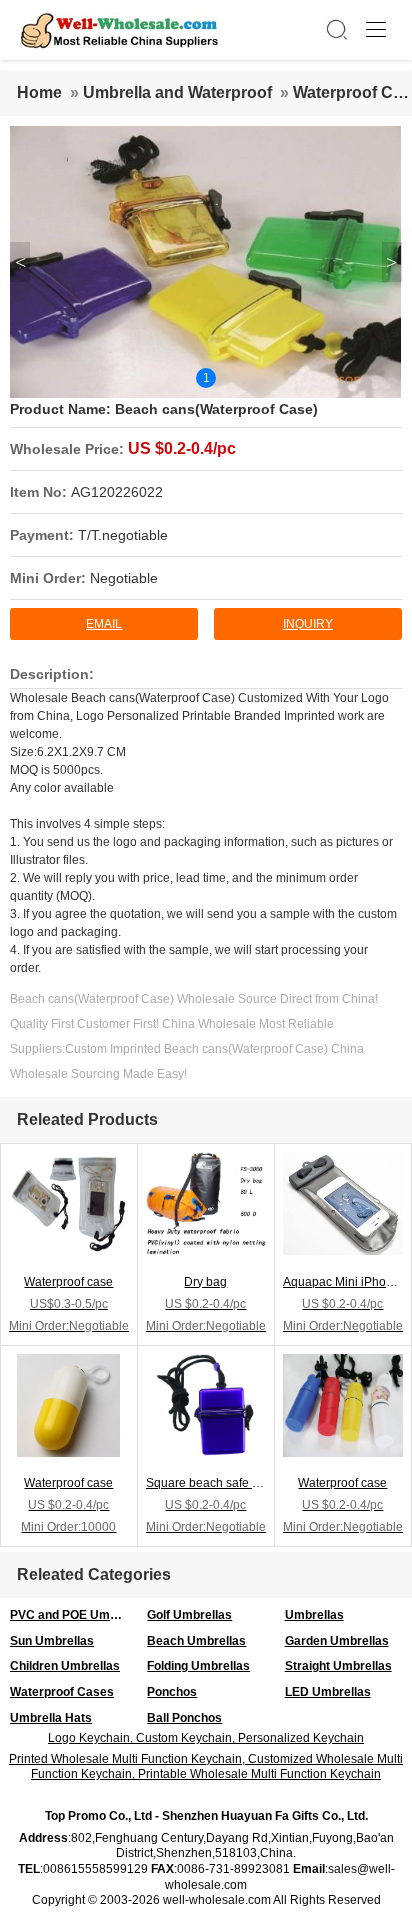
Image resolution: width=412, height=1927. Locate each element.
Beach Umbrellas (196, 1641)
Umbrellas (314, 1615)
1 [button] (206, 378)
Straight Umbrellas (338, 1666)
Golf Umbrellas (189, 1615)
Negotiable (124, 578)
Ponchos (172, 1692)
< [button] (20, 262)
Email (104, 624)
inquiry (308, 624)
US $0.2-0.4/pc (182, 448)
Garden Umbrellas (337, 1641)
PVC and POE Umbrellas (73, 1615)
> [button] (391, 262)
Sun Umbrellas (52, 1641)
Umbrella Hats (51, 1718)
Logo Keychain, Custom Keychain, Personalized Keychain (206, 1738)
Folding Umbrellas (198, 1666)
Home (39, 92)
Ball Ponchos (184, 1718)
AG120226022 (117, 492)
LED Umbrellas (328, 1692)
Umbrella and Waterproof (177, 92)
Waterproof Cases (62, 1692)
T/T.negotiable (123, 535)
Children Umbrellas (65, 1666)
